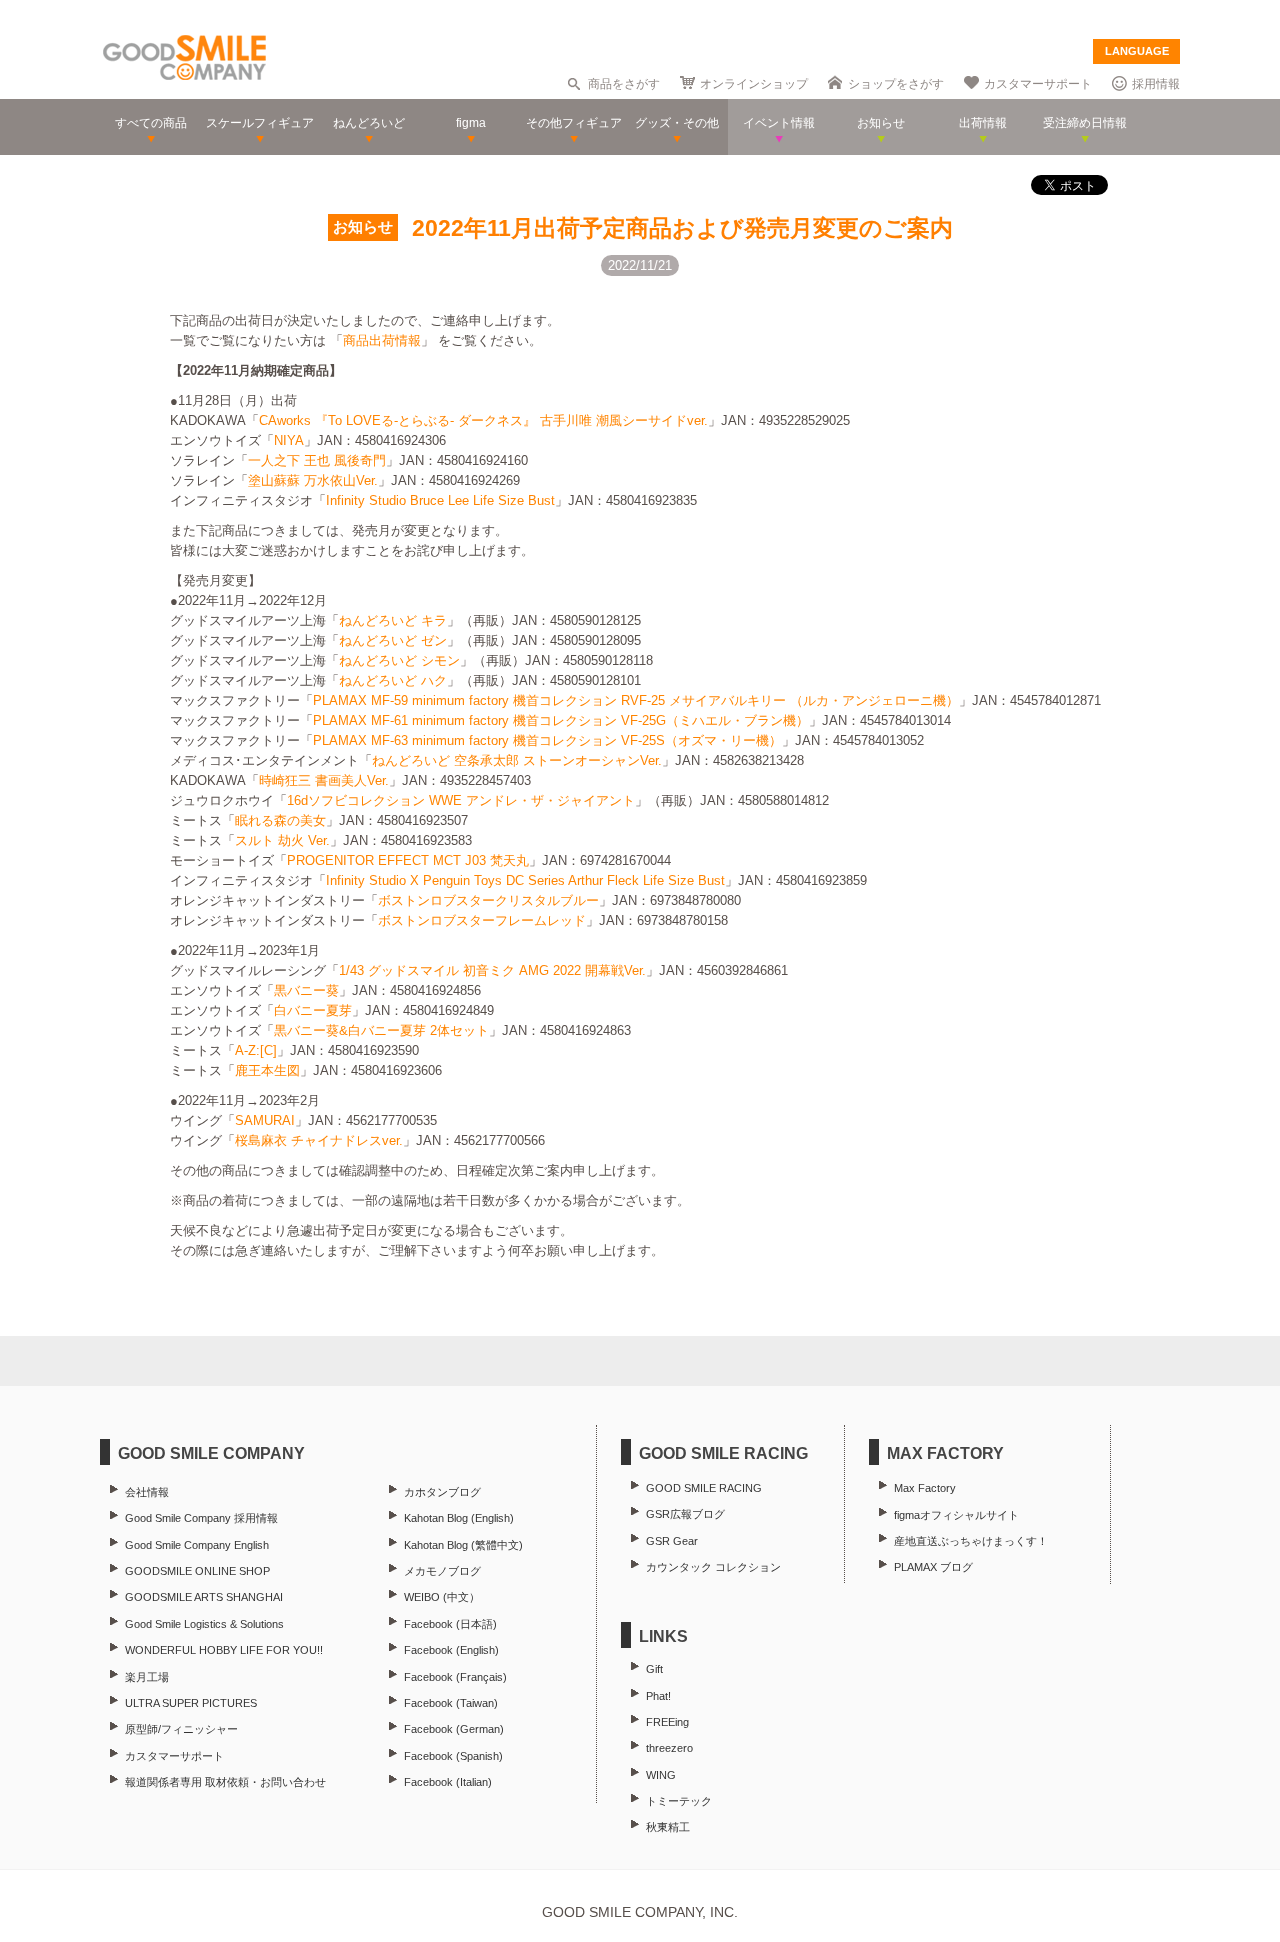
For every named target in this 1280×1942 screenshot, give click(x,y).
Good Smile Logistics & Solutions (204, 1624)
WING (661, 1775)
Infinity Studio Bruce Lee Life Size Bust (440, 500)
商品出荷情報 (382, 340)
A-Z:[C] (256, 1050)
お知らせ (363, 227)
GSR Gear (672, 1541)
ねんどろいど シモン (399, 660)
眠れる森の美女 (280, 820)
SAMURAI (265, 1120)
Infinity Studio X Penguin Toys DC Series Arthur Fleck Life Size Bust (525, 880)
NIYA (289, 440)
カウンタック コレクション (713, 1567)
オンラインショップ (754, 84)
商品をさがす (624, 84)
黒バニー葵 (306, 990)
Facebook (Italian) (448, 1782)
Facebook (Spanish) (453, 1756)
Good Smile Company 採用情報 (201, 1518)
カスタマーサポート (1038, 84)
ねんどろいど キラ (393, 620)
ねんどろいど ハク (393, 680)
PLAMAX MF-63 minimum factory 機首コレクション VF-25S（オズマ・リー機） (547, 740)
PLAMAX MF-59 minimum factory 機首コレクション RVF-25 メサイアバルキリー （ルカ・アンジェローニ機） (636, 700)
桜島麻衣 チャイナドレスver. (319, 1140)
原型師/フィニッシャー (181, 1729)
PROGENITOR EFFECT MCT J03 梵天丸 (408, 860)
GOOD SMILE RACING (704, 1488)
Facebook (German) (454, 1729)
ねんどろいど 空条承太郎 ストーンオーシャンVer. (517, 760)
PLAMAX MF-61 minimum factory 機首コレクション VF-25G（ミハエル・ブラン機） (561, 720)
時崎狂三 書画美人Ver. (324, 780)
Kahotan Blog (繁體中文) (463, 1545)
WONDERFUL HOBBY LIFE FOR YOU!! (224, 1650)
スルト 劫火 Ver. (282, 840)
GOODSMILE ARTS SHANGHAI (204, 1597)
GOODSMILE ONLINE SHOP (197, 1571)
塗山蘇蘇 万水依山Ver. (313, 480)
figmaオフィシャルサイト (956, 1515)
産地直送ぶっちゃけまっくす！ (971, 1541)
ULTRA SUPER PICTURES (191, 1703)
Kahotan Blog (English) (459, 1518)
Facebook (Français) (455, 1677)
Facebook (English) (451, 1650)
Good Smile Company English (197, 1545)
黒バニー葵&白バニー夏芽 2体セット (381, 1030)
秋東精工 (668, 1827)
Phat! (658, 1696)
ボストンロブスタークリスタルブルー (488, 900)
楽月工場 (147, 1677)
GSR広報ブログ (685, 1514)
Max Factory (925, 1488)
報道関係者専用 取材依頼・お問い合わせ (225, 1782)
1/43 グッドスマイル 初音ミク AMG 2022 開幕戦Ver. (492, 970)
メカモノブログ (442, 1571)
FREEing (667, 1722)
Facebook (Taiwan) (451, 1703)
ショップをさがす (896, 84)
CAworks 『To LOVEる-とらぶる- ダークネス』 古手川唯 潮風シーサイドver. (483, 420)
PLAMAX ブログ (933, 1567)
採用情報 (1156, 84)
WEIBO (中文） (442, 1597)
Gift (654, 1669)
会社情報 (147, 1492)
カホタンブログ (442, 1492)
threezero (669, 1748)
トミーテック (679, 1801)
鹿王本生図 (267, 1070)
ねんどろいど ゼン (393, 640)
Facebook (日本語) (450, 1624)
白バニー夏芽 (313, 1010)
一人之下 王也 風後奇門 (317, 460)
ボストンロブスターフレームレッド (482, 920)
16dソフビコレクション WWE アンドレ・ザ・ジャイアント (461, 800)
